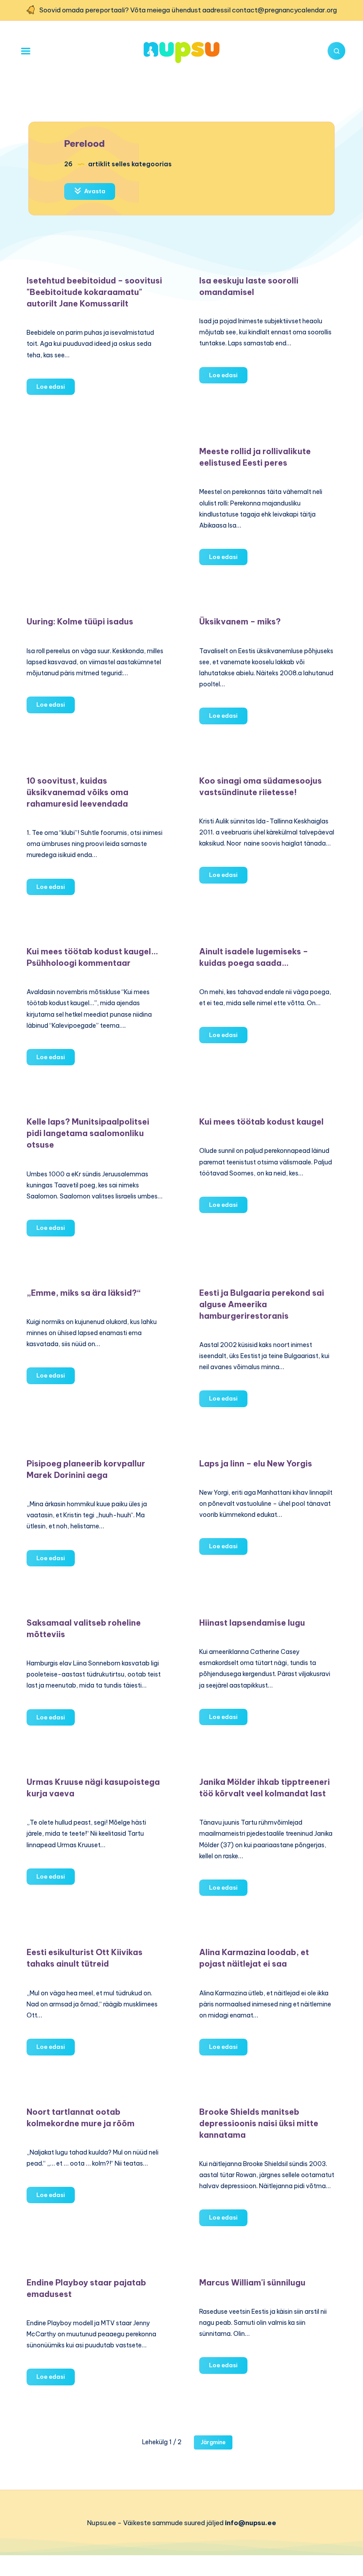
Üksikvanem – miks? (240, 622)
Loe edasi (56, 389)
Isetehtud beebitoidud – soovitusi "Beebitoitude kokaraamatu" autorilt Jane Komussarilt (94, 292)
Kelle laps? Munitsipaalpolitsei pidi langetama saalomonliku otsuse (88, 1133)
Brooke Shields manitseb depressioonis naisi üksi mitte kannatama (259, 2123)
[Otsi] (336, 51)
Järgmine (213, 2442)
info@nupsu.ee (251, 2523)
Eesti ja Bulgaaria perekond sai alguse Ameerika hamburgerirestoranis (262, 1304)
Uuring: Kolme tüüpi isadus (80, 622)
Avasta (94, 191)
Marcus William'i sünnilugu (252, 2283)
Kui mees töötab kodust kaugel (261, 1122)
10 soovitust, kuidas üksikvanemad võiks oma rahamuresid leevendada (77, 792)
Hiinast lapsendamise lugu (252, 1623)
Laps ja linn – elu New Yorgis (256, 1464)
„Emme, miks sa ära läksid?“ (84, 1293)
